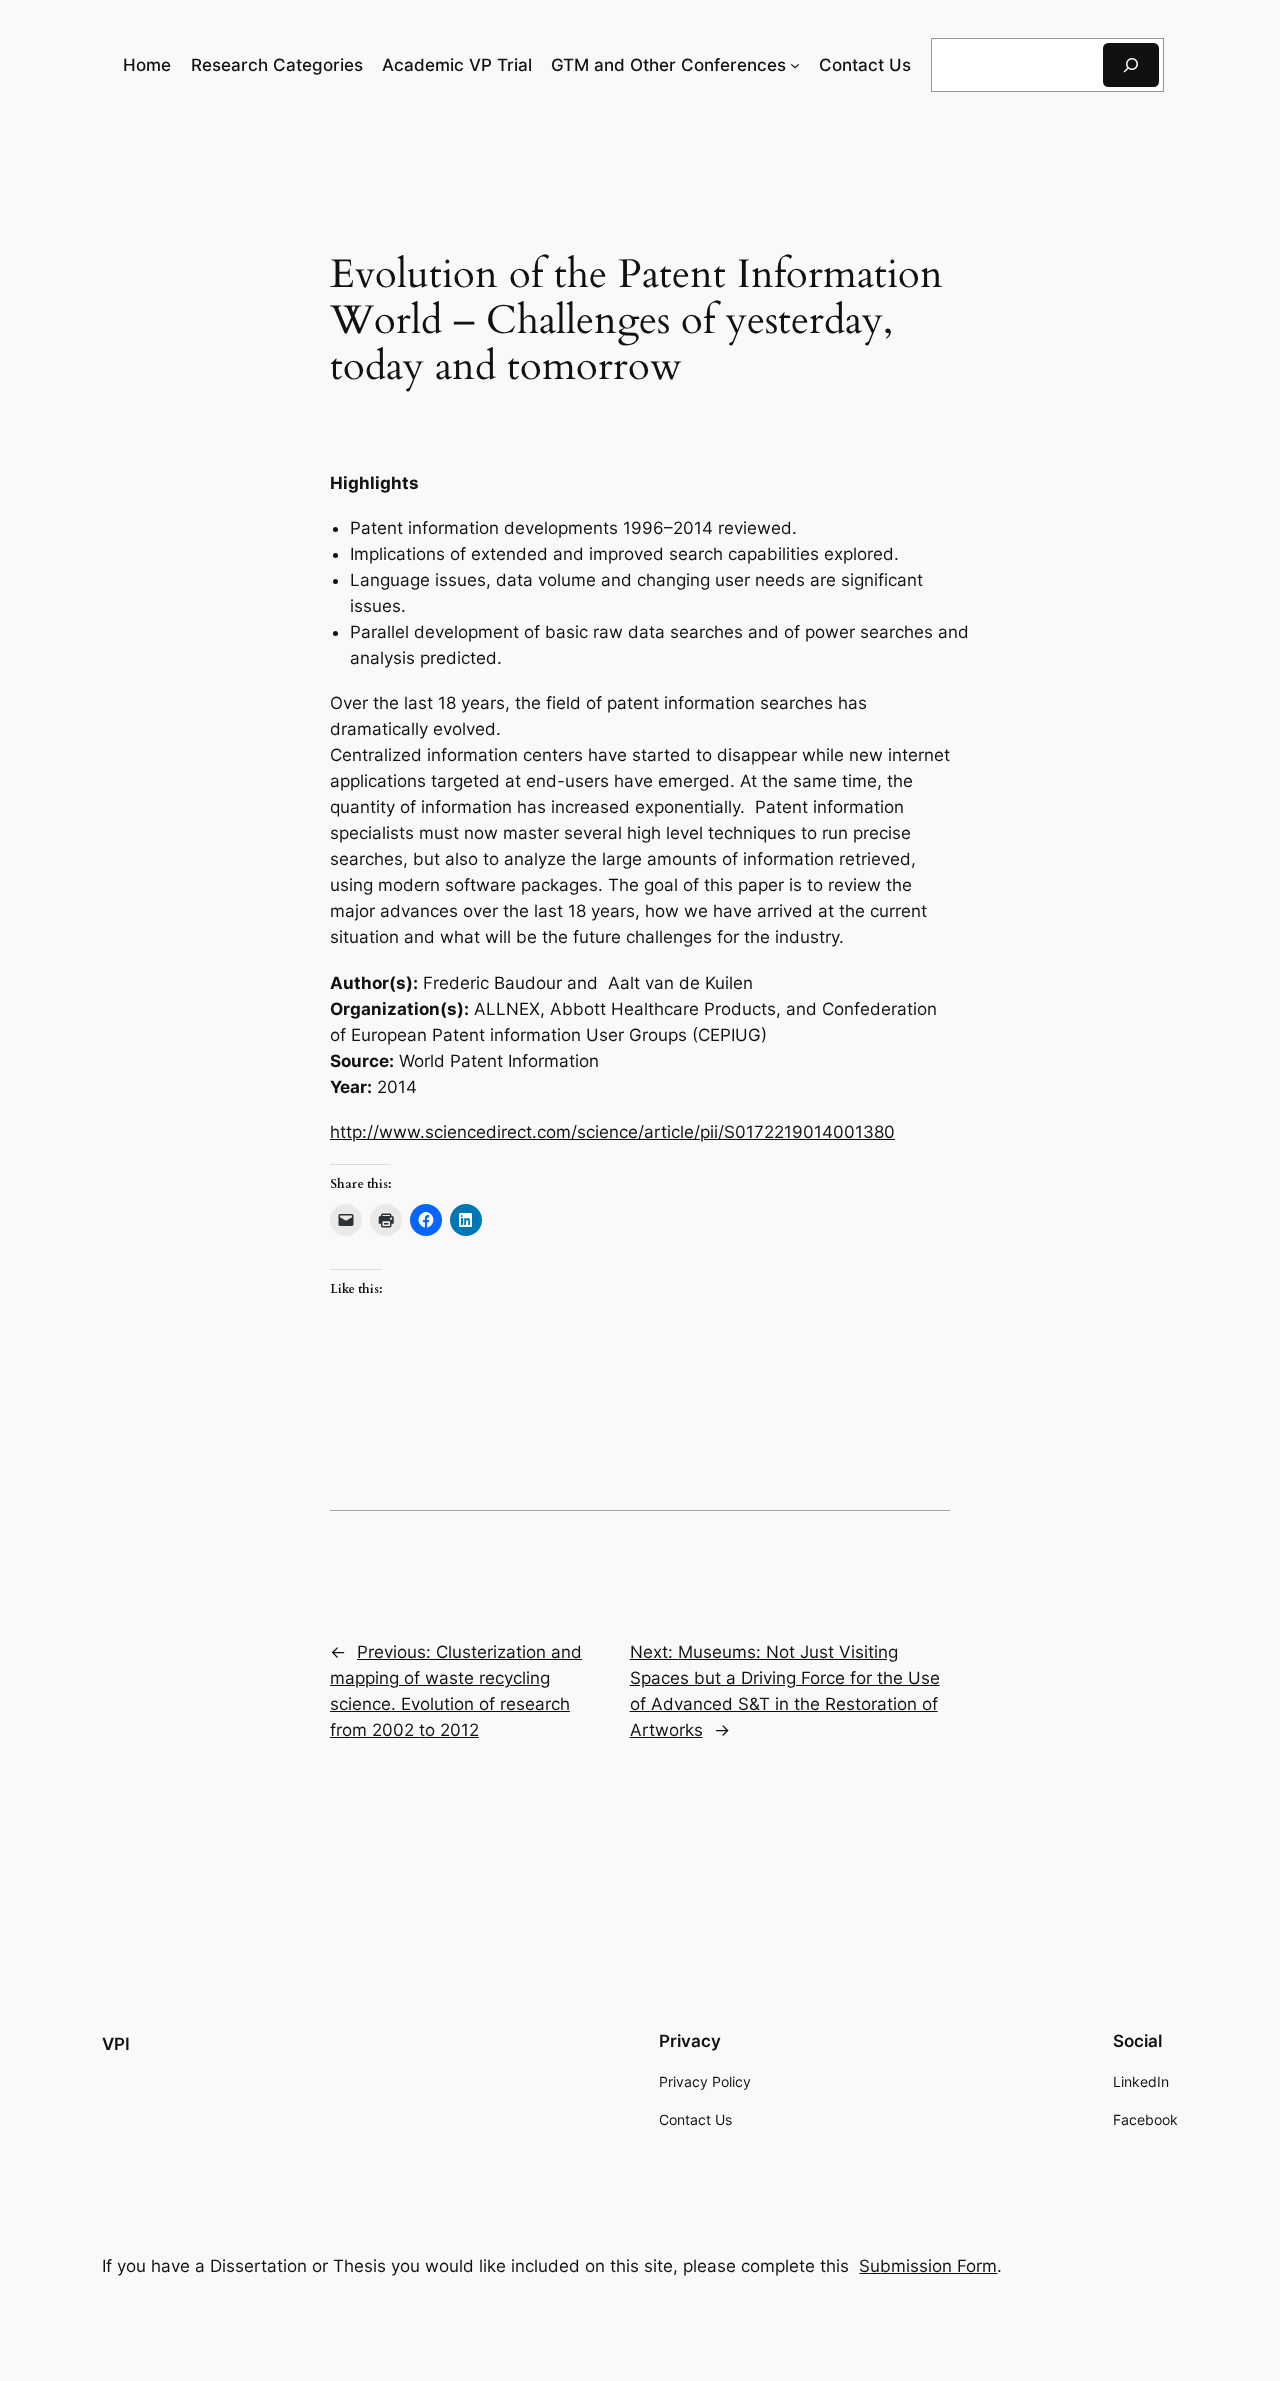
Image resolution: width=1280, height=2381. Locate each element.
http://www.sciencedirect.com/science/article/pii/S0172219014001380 (612, 1132)
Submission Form (928, 2266)
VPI (116, 2044)
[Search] (1131, 64)
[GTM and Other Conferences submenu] (795, 65)
